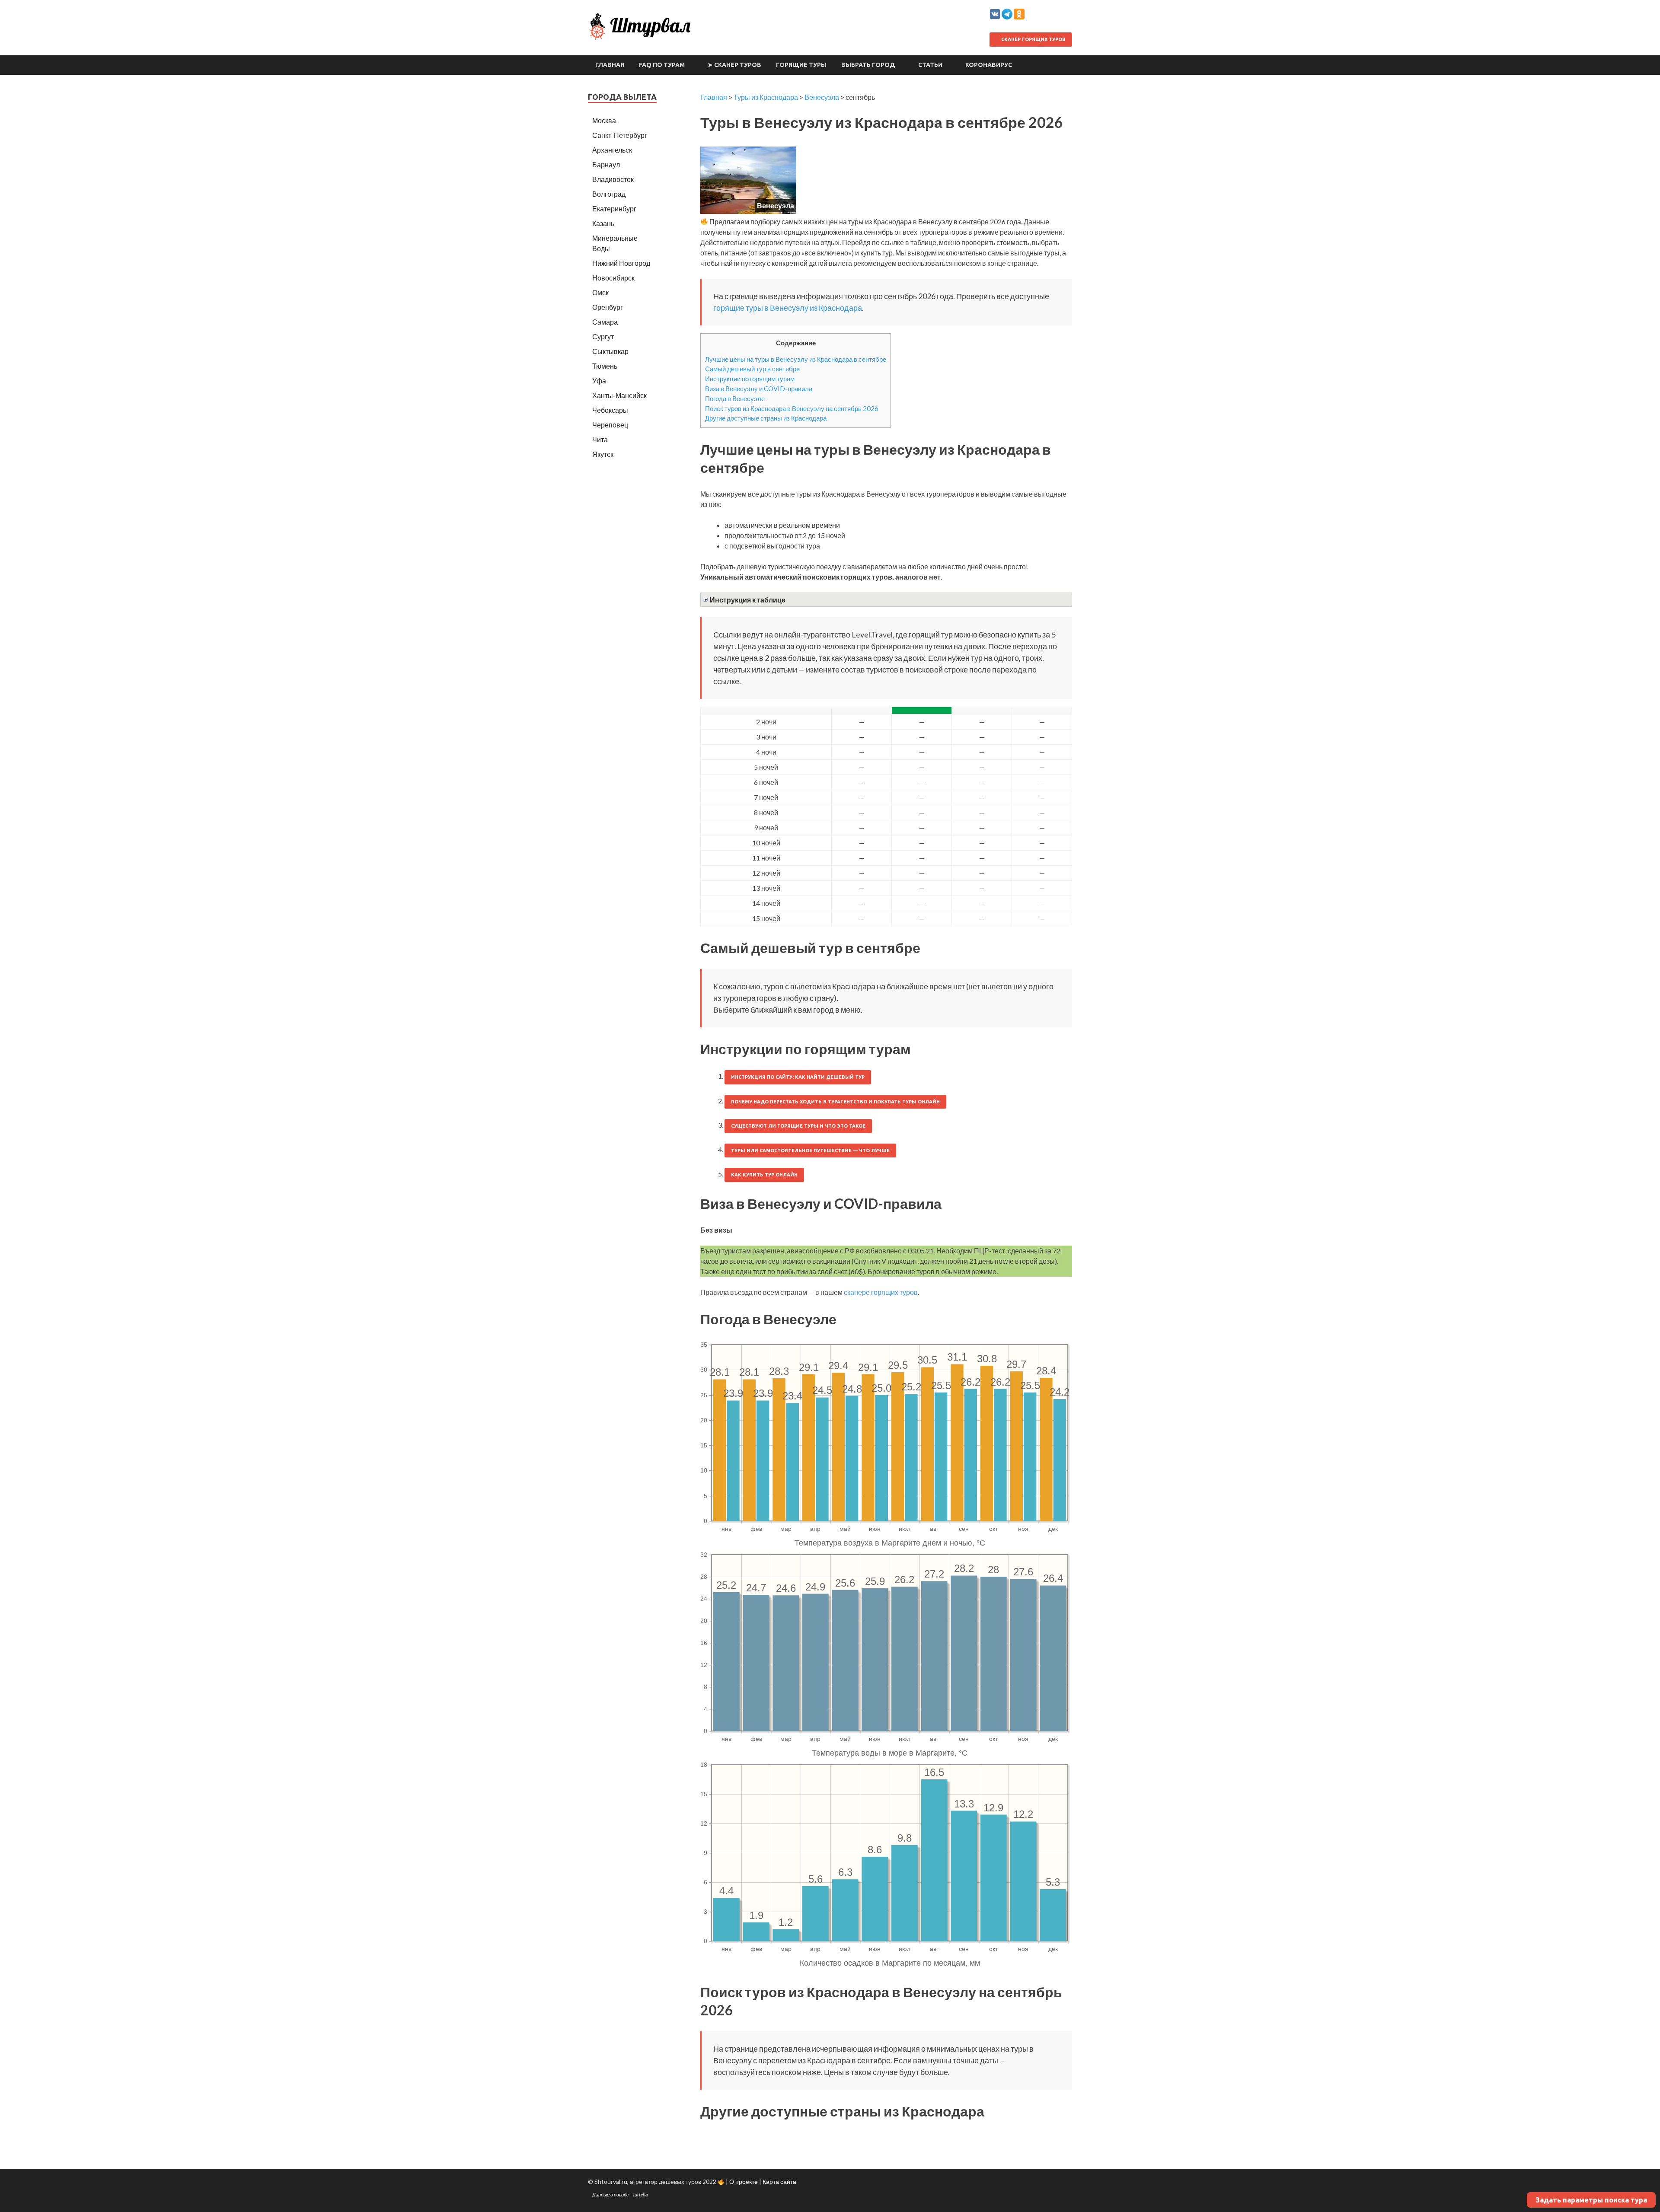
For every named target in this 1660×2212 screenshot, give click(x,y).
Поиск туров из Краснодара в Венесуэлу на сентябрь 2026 (792, 408)
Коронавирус (989, 65)
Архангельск (612, 150)
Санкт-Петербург (620, 135)
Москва (604, 120)
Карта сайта (779, 2182)
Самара (605, 322)
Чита (600, 439)
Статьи (930, 65)
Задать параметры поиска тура (1591, 2200)
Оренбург (608, 307)
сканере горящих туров (881, 1292)
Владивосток (613, 179)
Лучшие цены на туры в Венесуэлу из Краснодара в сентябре (796, 359)
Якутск (603, 454)
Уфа (599, 381)
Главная (610, 65)
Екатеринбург (614, 209)
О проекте (744, 2182)
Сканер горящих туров (1033, 39)
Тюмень (605, 366)
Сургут (603, 336)
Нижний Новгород (621, 263)
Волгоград (609, 194)
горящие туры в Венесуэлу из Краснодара (788, 308)
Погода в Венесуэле (735, 398)
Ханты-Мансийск (619, 395)
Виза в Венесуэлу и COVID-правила (759, 389)
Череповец (610, 425)
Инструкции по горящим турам (750, 379)
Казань (603, 223)
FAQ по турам (662, 65)
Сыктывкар (610, 351)
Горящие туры (801, 65)
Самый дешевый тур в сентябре (752, 369)
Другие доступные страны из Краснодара (766, 418)
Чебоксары (610, 410)
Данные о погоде (611, 2194)
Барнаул (606, 164)
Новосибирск (613, 278)
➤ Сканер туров (734, 65)
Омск (600, 292)
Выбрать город (868, 65)
